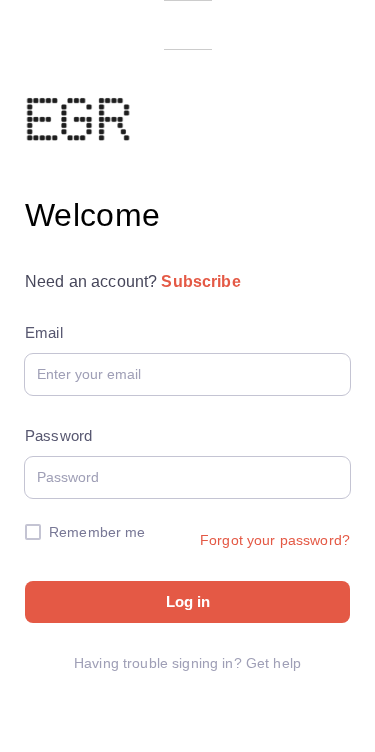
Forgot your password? (275, 540)
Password (58, 435)
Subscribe (200, 281)
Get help (273, 663)
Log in (188, 601)
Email (44, 332)
